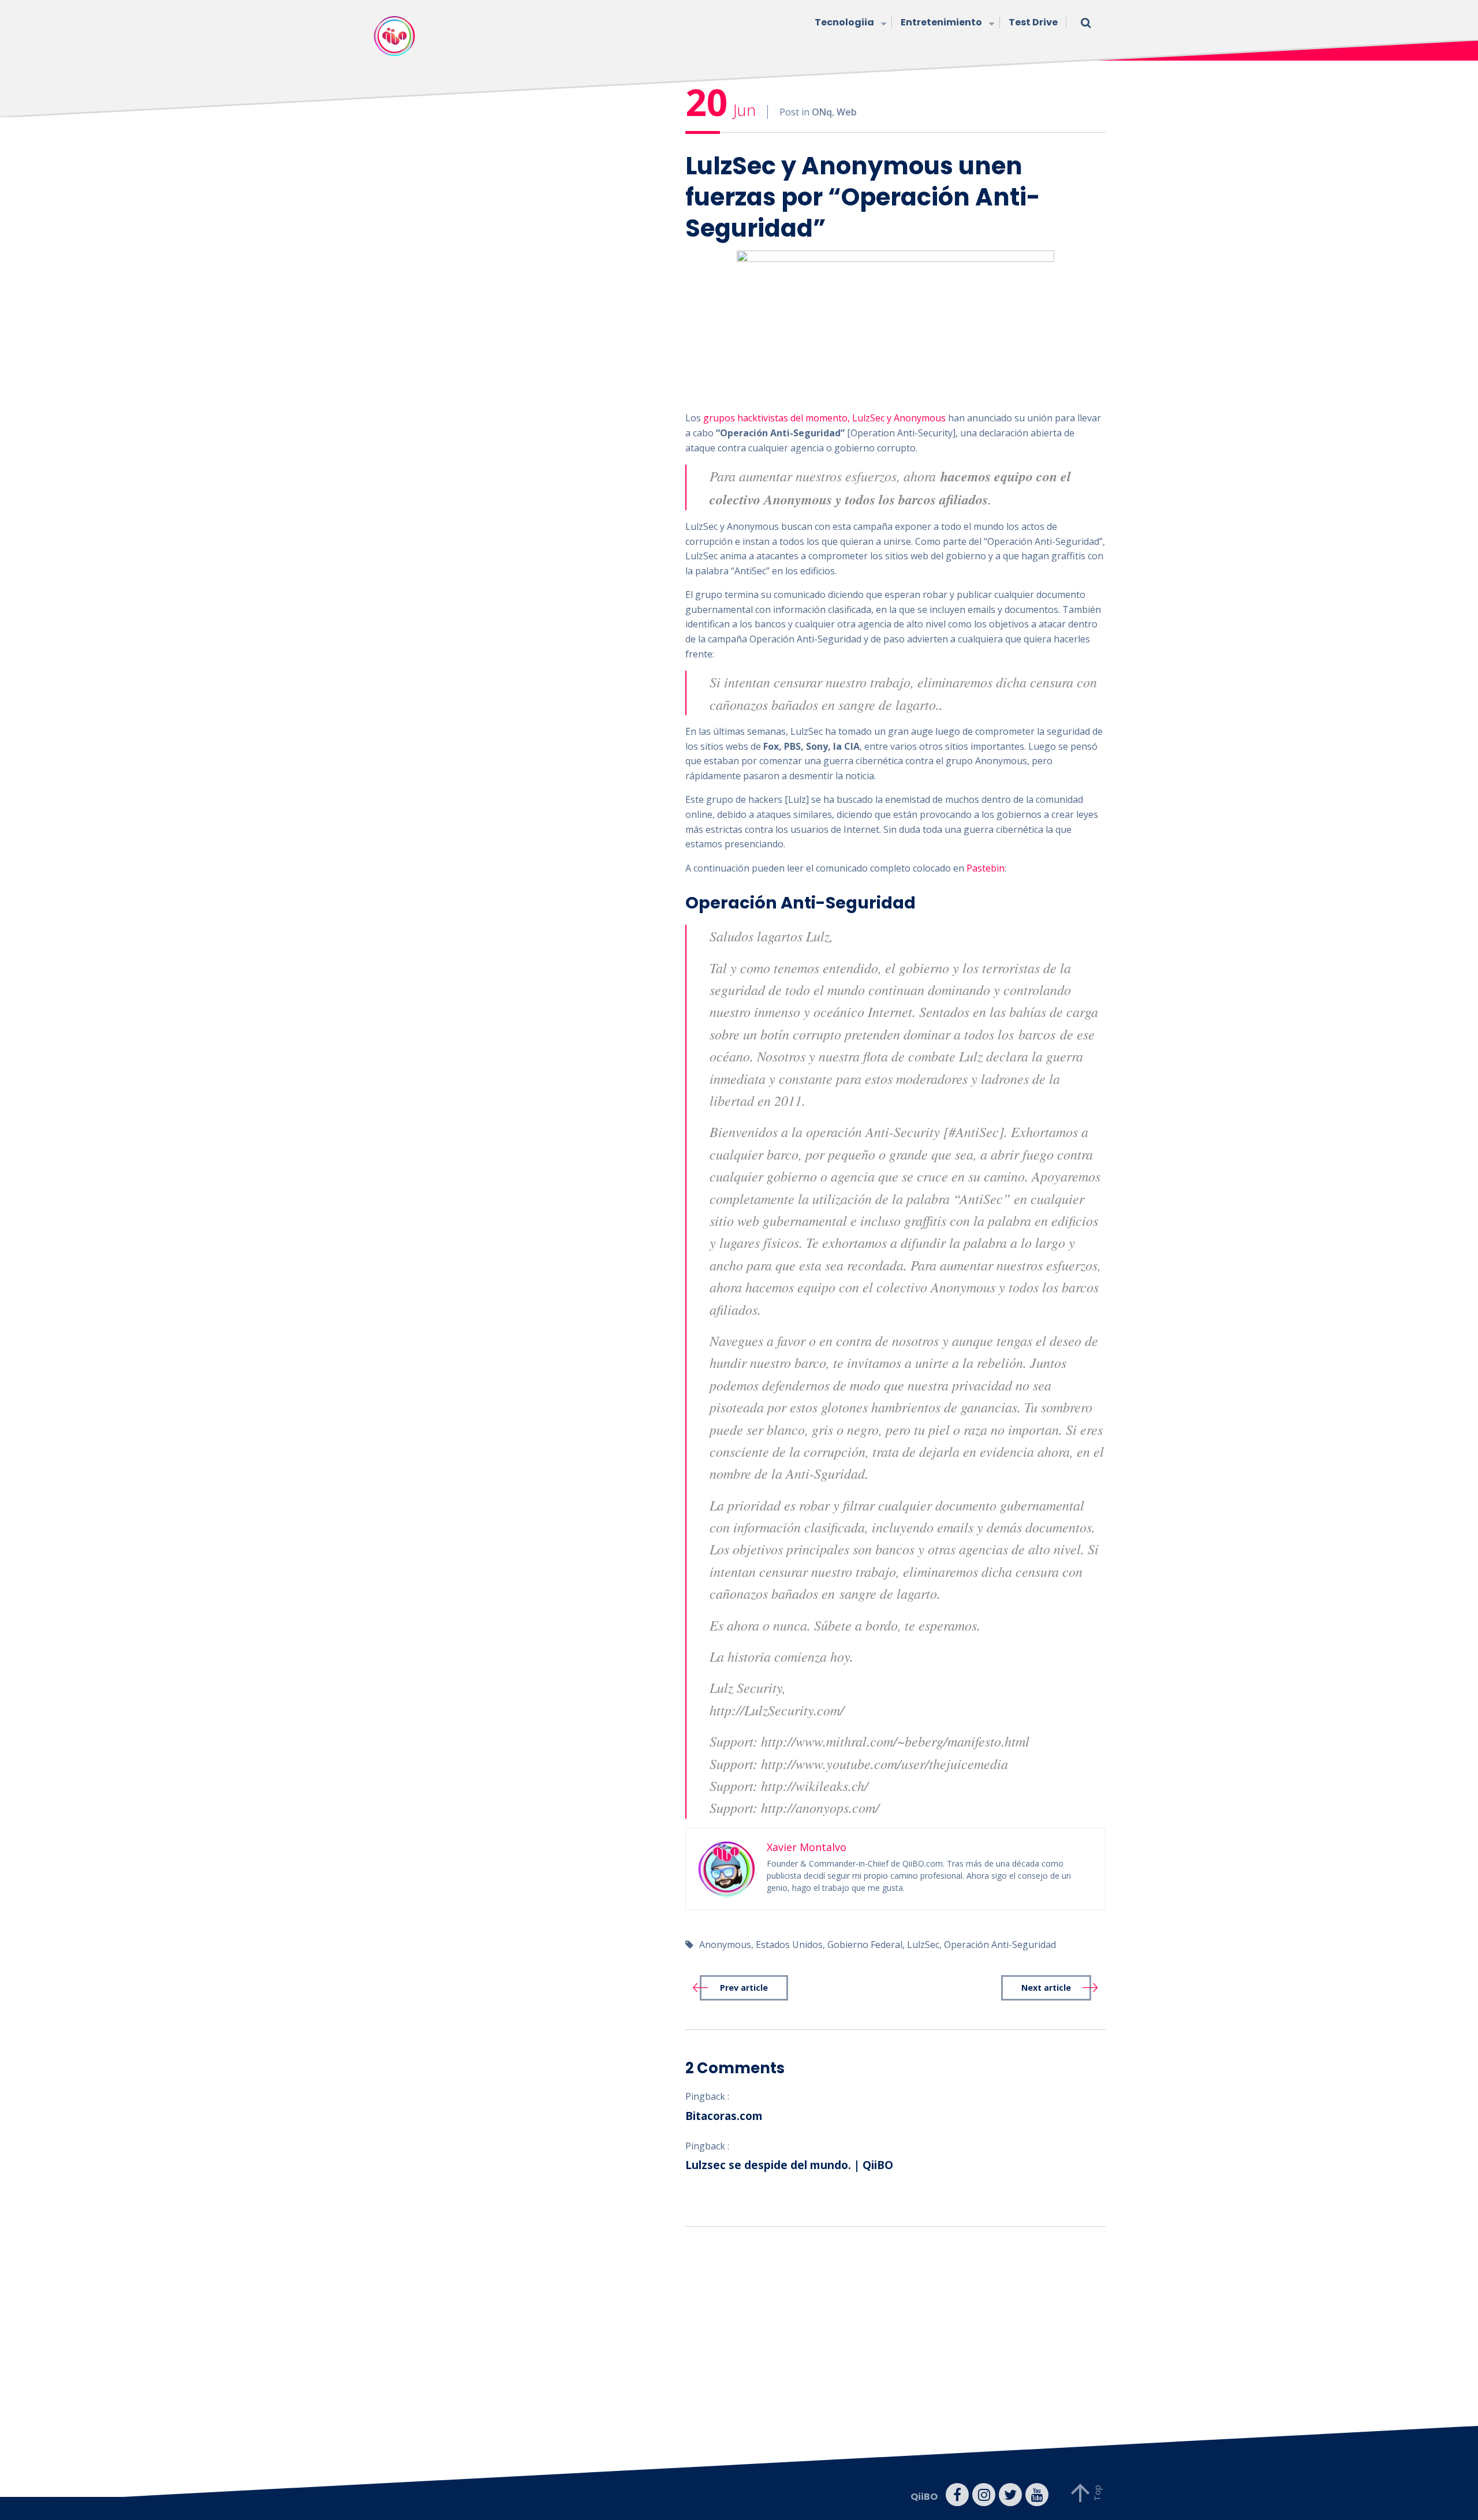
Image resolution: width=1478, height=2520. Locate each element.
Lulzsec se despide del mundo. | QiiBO (789, 2165)
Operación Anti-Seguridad (1000, 1945)
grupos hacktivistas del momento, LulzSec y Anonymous (824, 418)
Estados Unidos (789, 1945)
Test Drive (1033, 22)
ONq (822, 112)
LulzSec (923, 1945)
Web (847, 112)
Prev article (744, 1988)
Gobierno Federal (865, 1945)
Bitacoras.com (724, 2116)
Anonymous (725, 1945)
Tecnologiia (844, 22)
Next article (1046, 1988)
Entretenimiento (941, 22)
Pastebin (986, 868)
